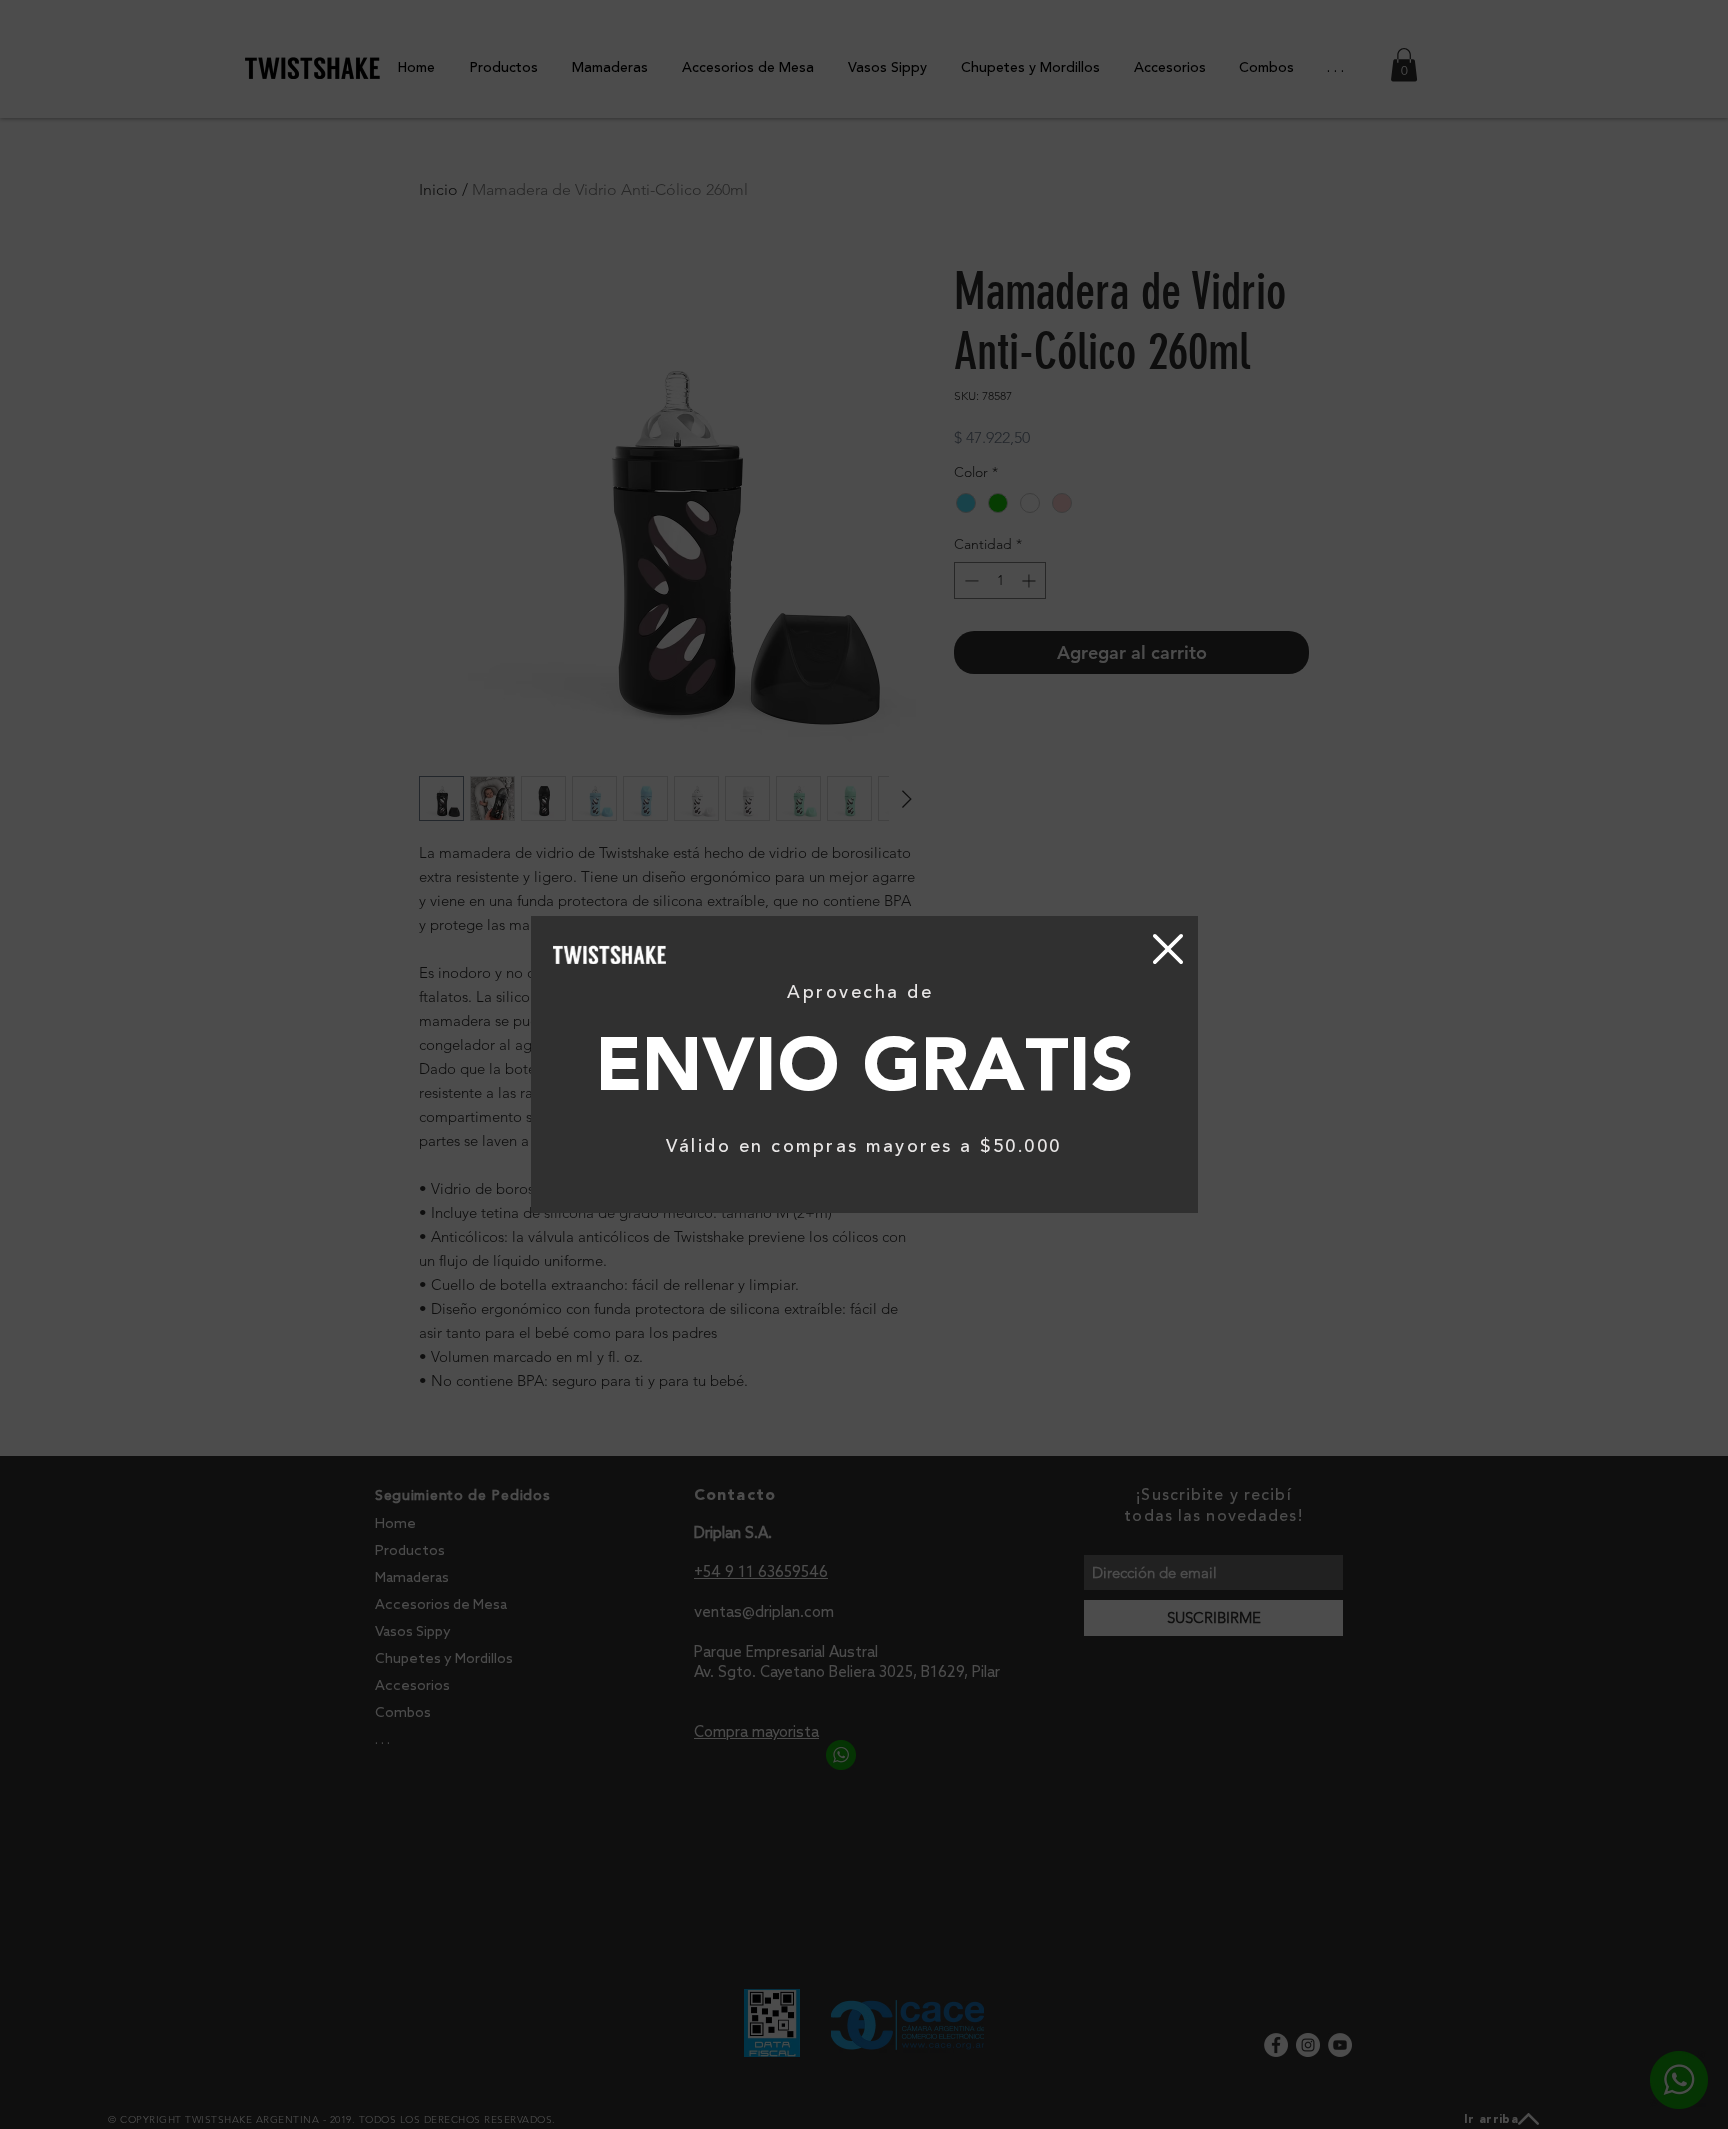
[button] (1168, 949)
